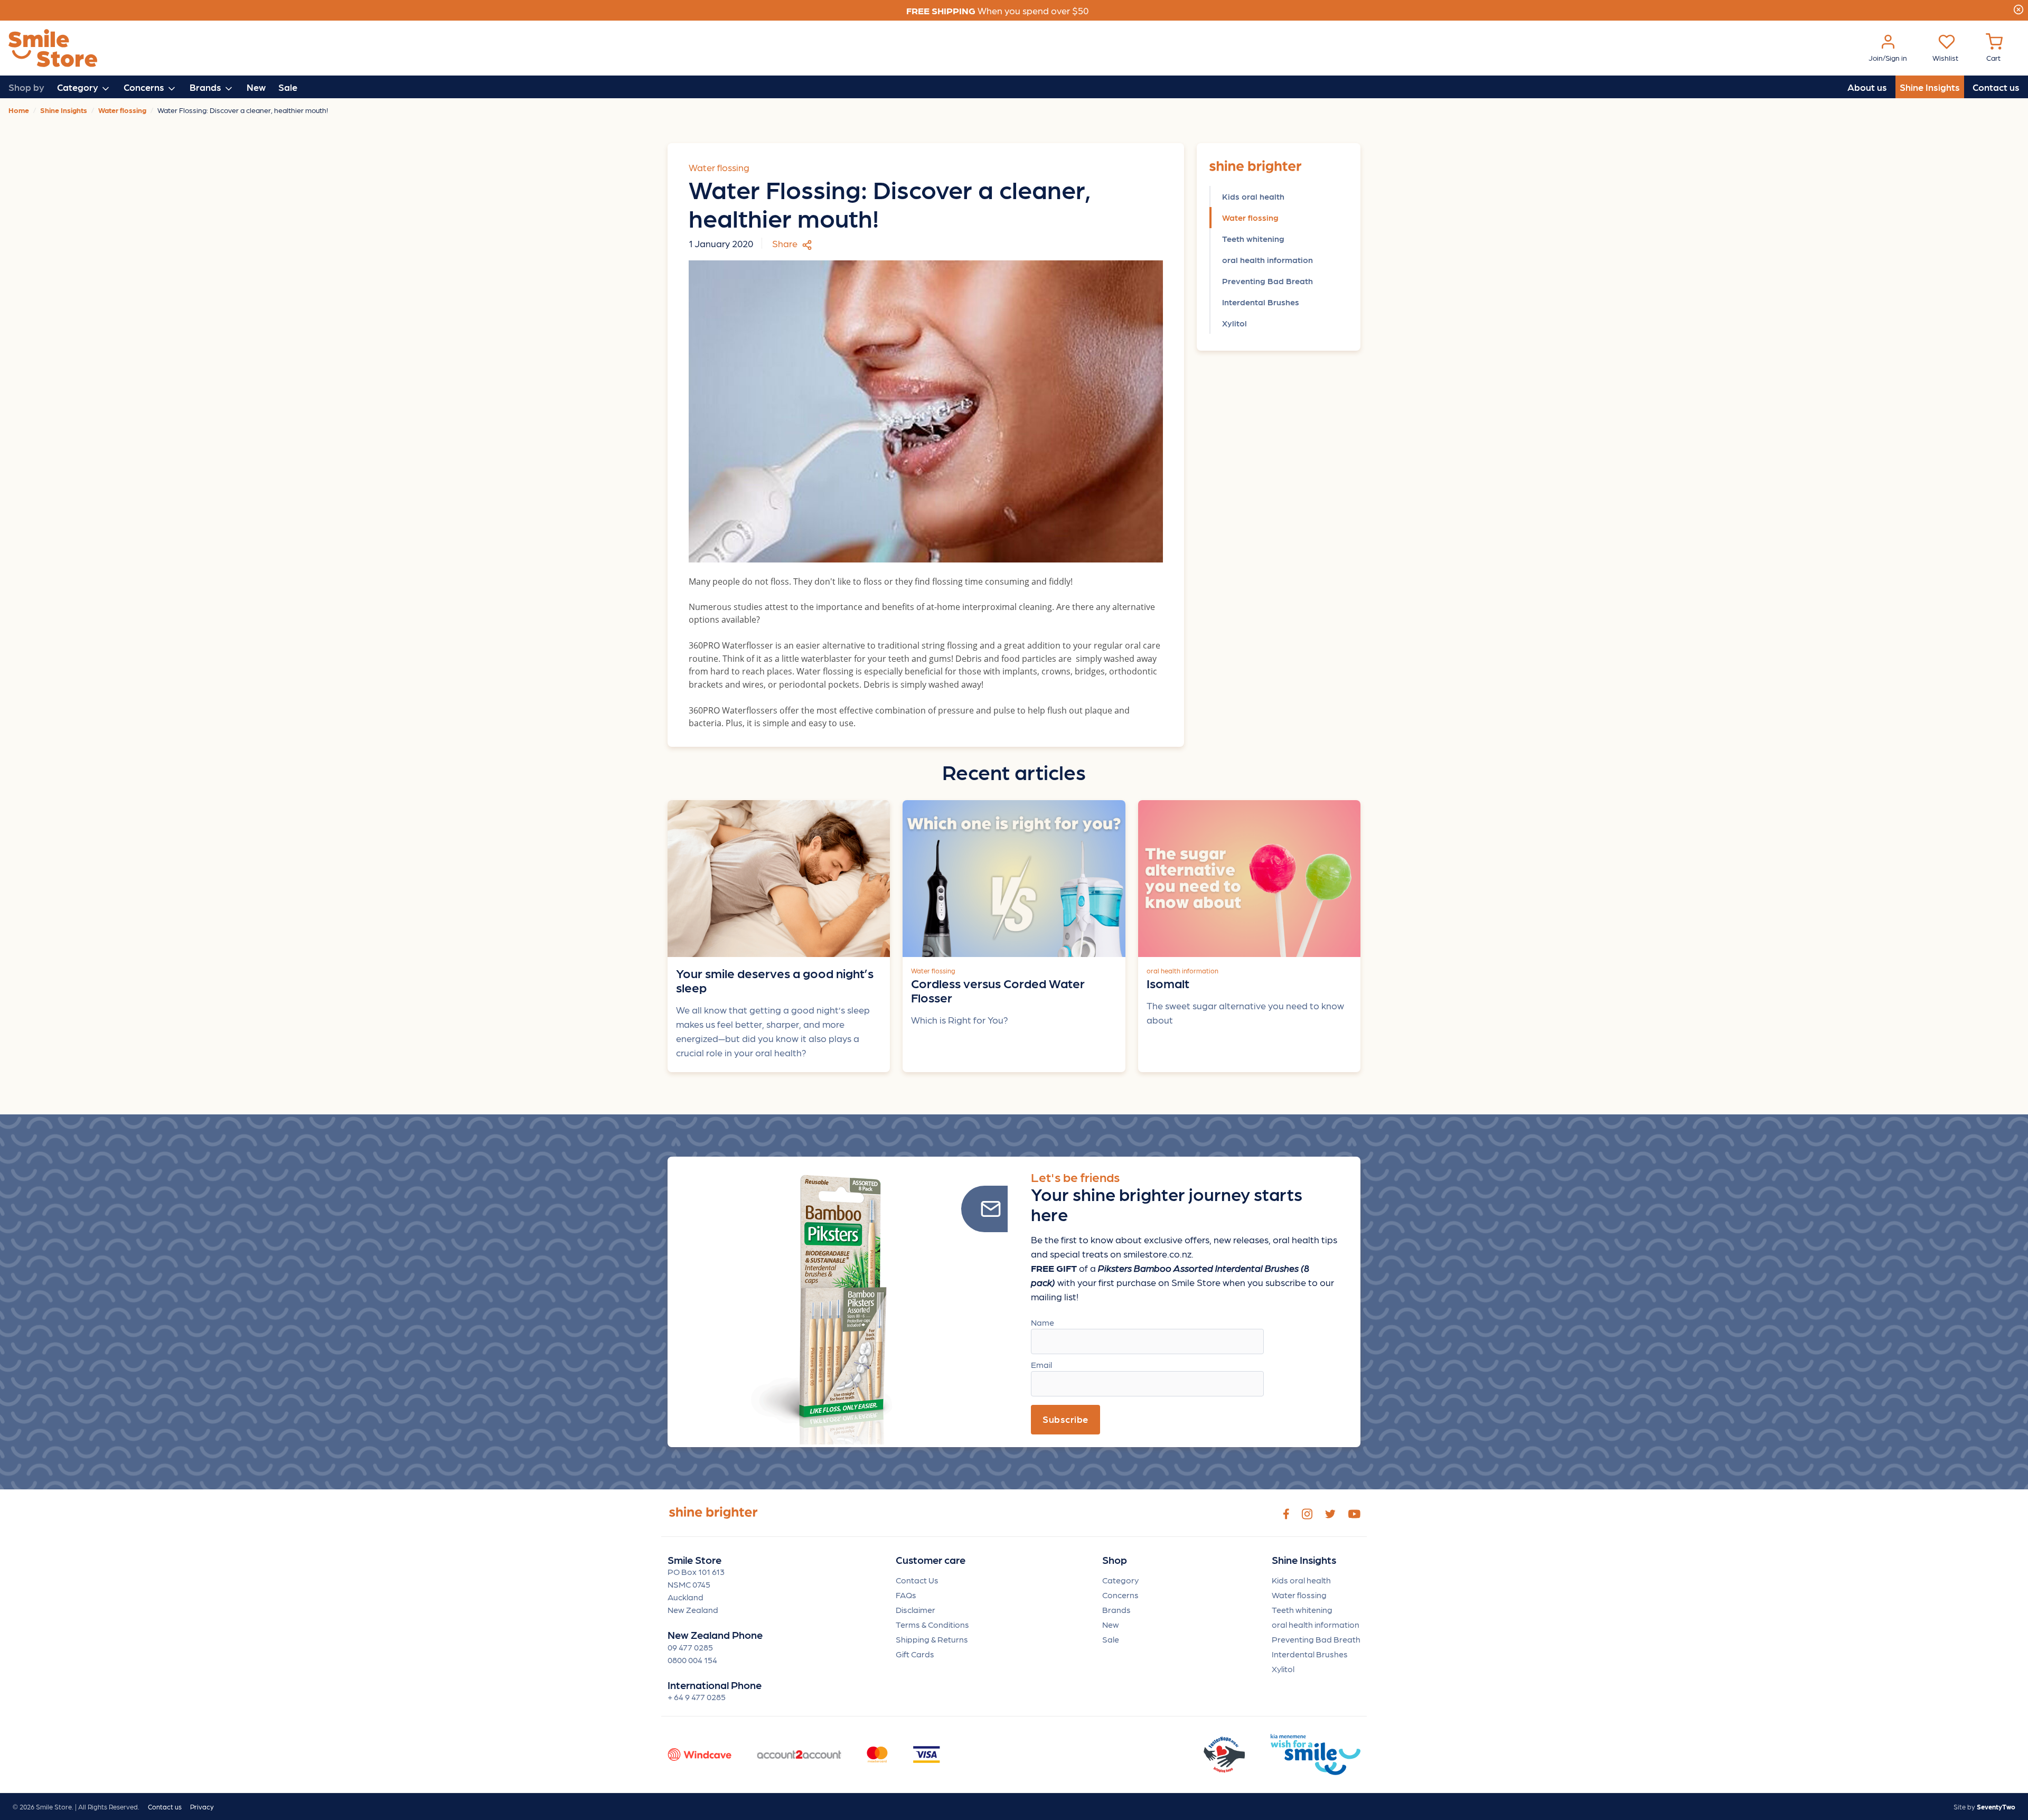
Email (1041, 1364)
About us (1867, 87)
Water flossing (1250, 217)
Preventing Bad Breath (1267, 281)
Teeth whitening (1253, 238)
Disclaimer (916, 1610)
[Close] (2018, 8)
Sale (288, 87)
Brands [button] (206, 87)
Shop (1115, 1560)
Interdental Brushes (1261, 302)
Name (1043, 1322)
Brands (1116, 1610)
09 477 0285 (690, 1647)
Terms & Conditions (932, 1624)
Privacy (202, 1807)
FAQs (906, 1595)
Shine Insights (1930, 87)
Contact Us (917, 1580)
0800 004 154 (692, 1660)
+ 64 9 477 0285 (697, 1697)
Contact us (1996, 87)
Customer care (931, 1560)
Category (1120, 1580)
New (256, 87)
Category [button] (79, 87)
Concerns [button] (145, 87)
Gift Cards (915, 1654)
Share (786, 243)
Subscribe (1065, 1419)
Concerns (1120, 1595)
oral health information (1267, 260)
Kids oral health (1253, 196)
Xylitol (1234, 323)
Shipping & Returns (932, 1639)
